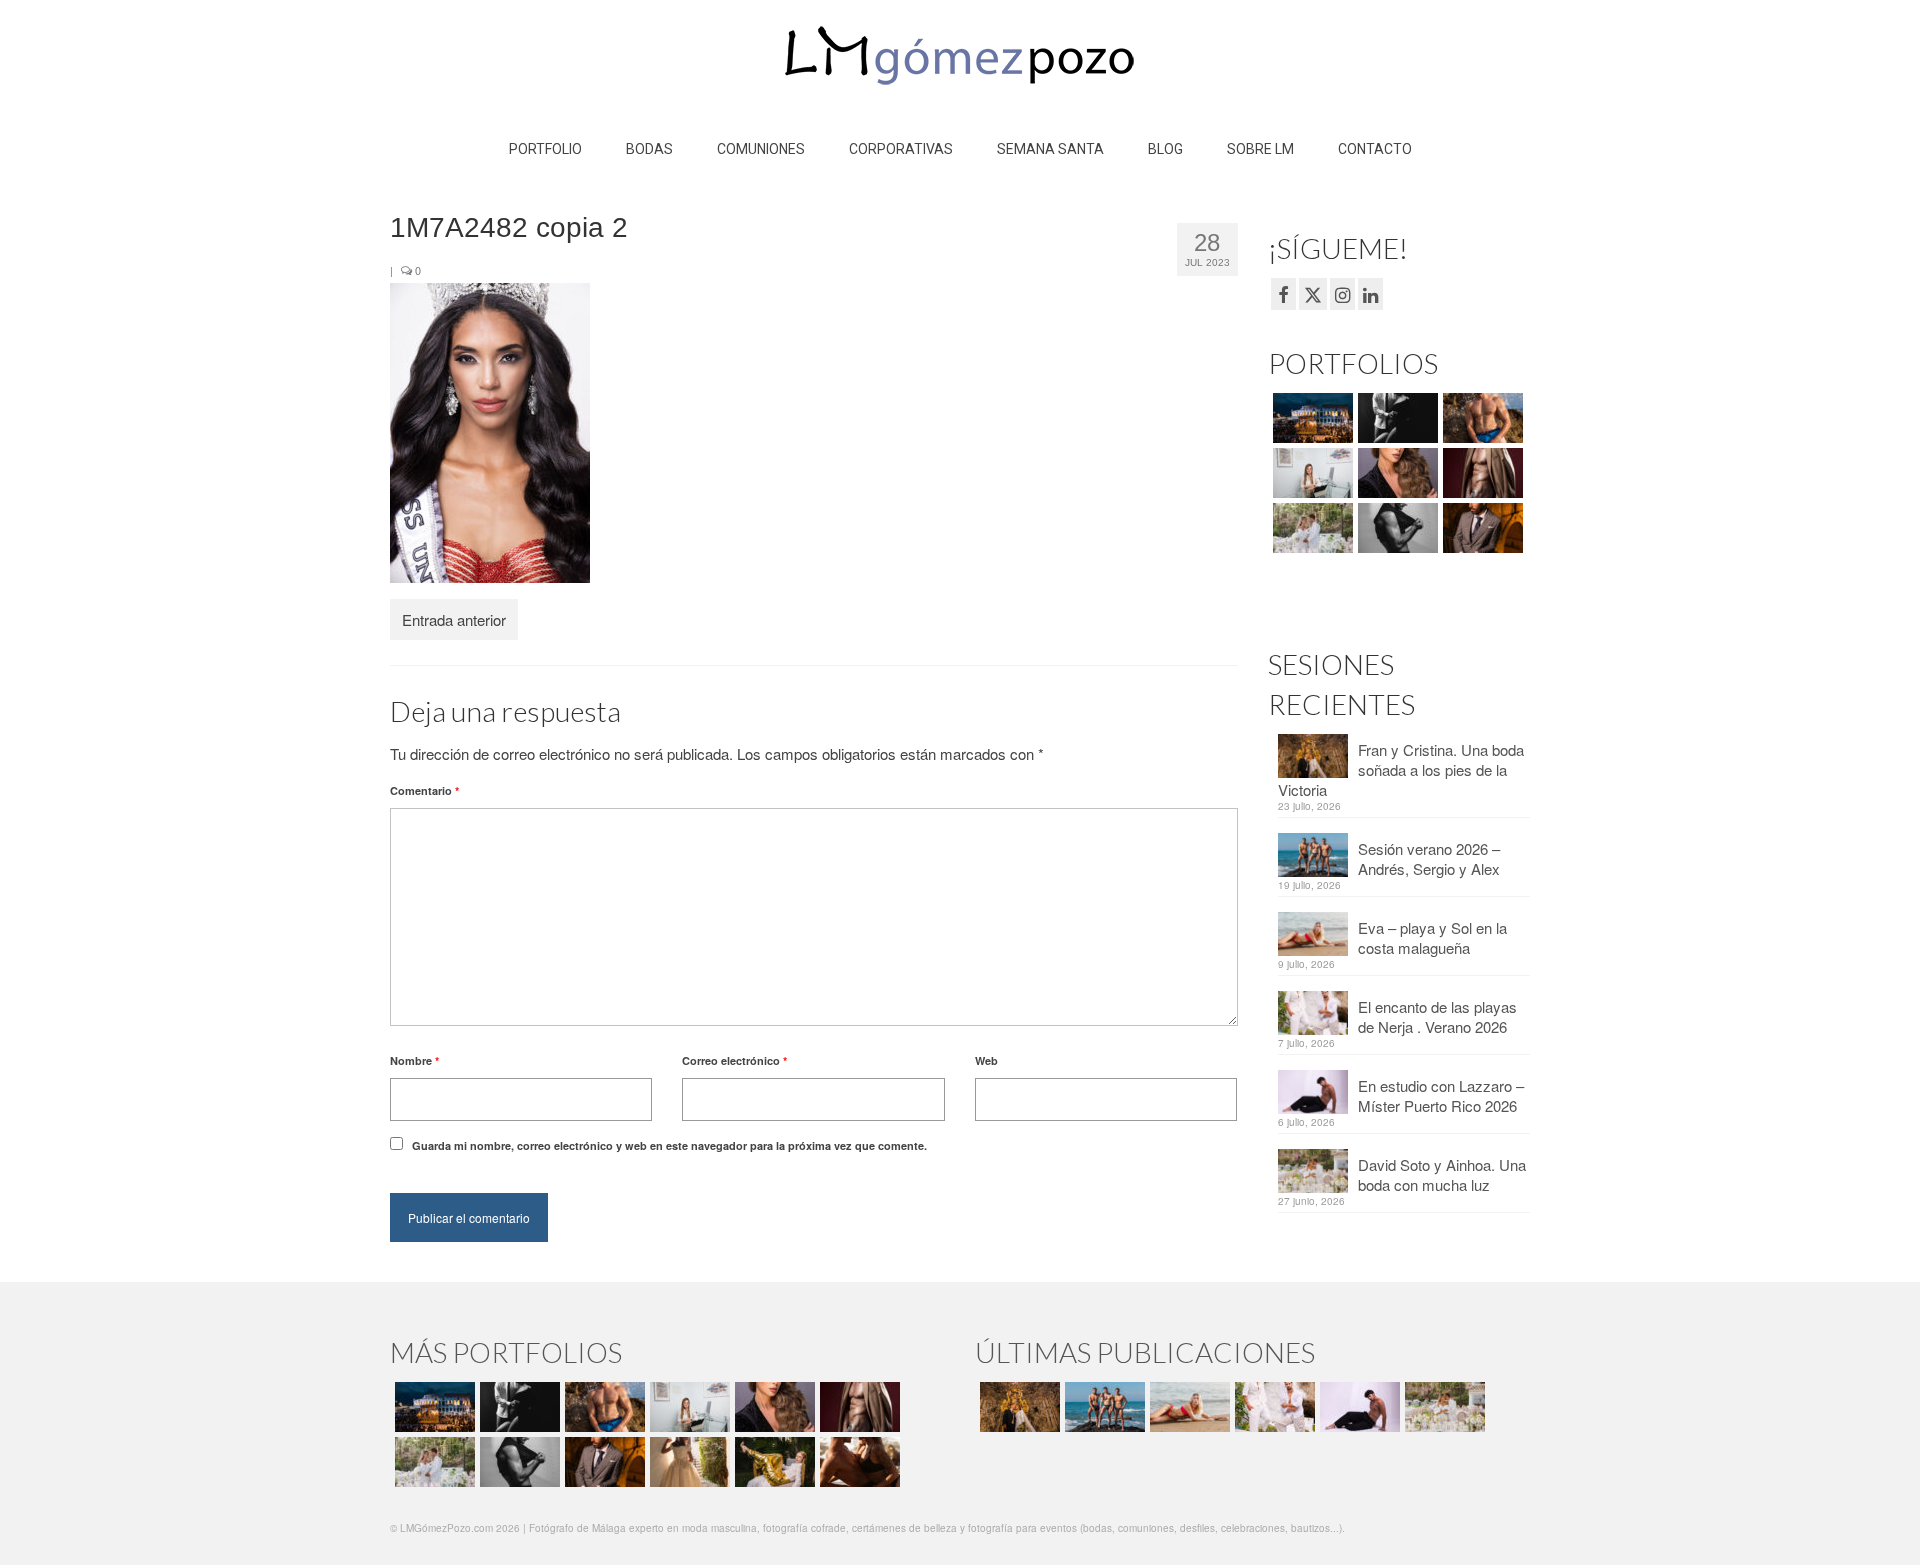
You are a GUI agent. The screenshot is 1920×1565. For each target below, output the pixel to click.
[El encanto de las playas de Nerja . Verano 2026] (1272, 1407)
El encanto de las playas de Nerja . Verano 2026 (1437, 1016)
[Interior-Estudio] (1395, 528)
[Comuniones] (687, 1462)
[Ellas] (1395, 473)
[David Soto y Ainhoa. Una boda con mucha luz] (1442, 1407)
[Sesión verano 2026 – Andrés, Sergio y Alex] (1102, 1407)
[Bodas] (1310, 528)
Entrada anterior (454, 619)
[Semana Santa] (1310, 418)
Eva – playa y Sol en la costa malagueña (1432, 937)
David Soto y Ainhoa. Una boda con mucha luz (1442, 1174)
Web (986, 1060)
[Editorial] (772, 1462)
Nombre (414, 1060)
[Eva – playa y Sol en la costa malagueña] (1187, 1407)
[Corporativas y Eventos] (1310, 473)
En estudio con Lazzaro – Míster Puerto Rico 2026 (1441, 1095)
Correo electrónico (734, 1060)
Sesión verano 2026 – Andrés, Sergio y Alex (1429, 858)
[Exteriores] (1480, 528)
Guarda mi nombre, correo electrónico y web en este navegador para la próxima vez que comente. (669, 1145)
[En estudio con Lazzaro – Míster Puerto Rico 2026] (1357, 1407)
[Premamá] (1395, 418)
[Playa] (1480, 418)
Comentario (424, 790)
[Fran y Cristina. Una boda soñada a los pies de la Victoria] (1017, 1407)
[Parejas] (857, 1462)
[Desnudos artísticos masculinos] (1480, 473)
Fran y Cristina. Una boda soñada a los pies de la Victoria (1401, 769)
